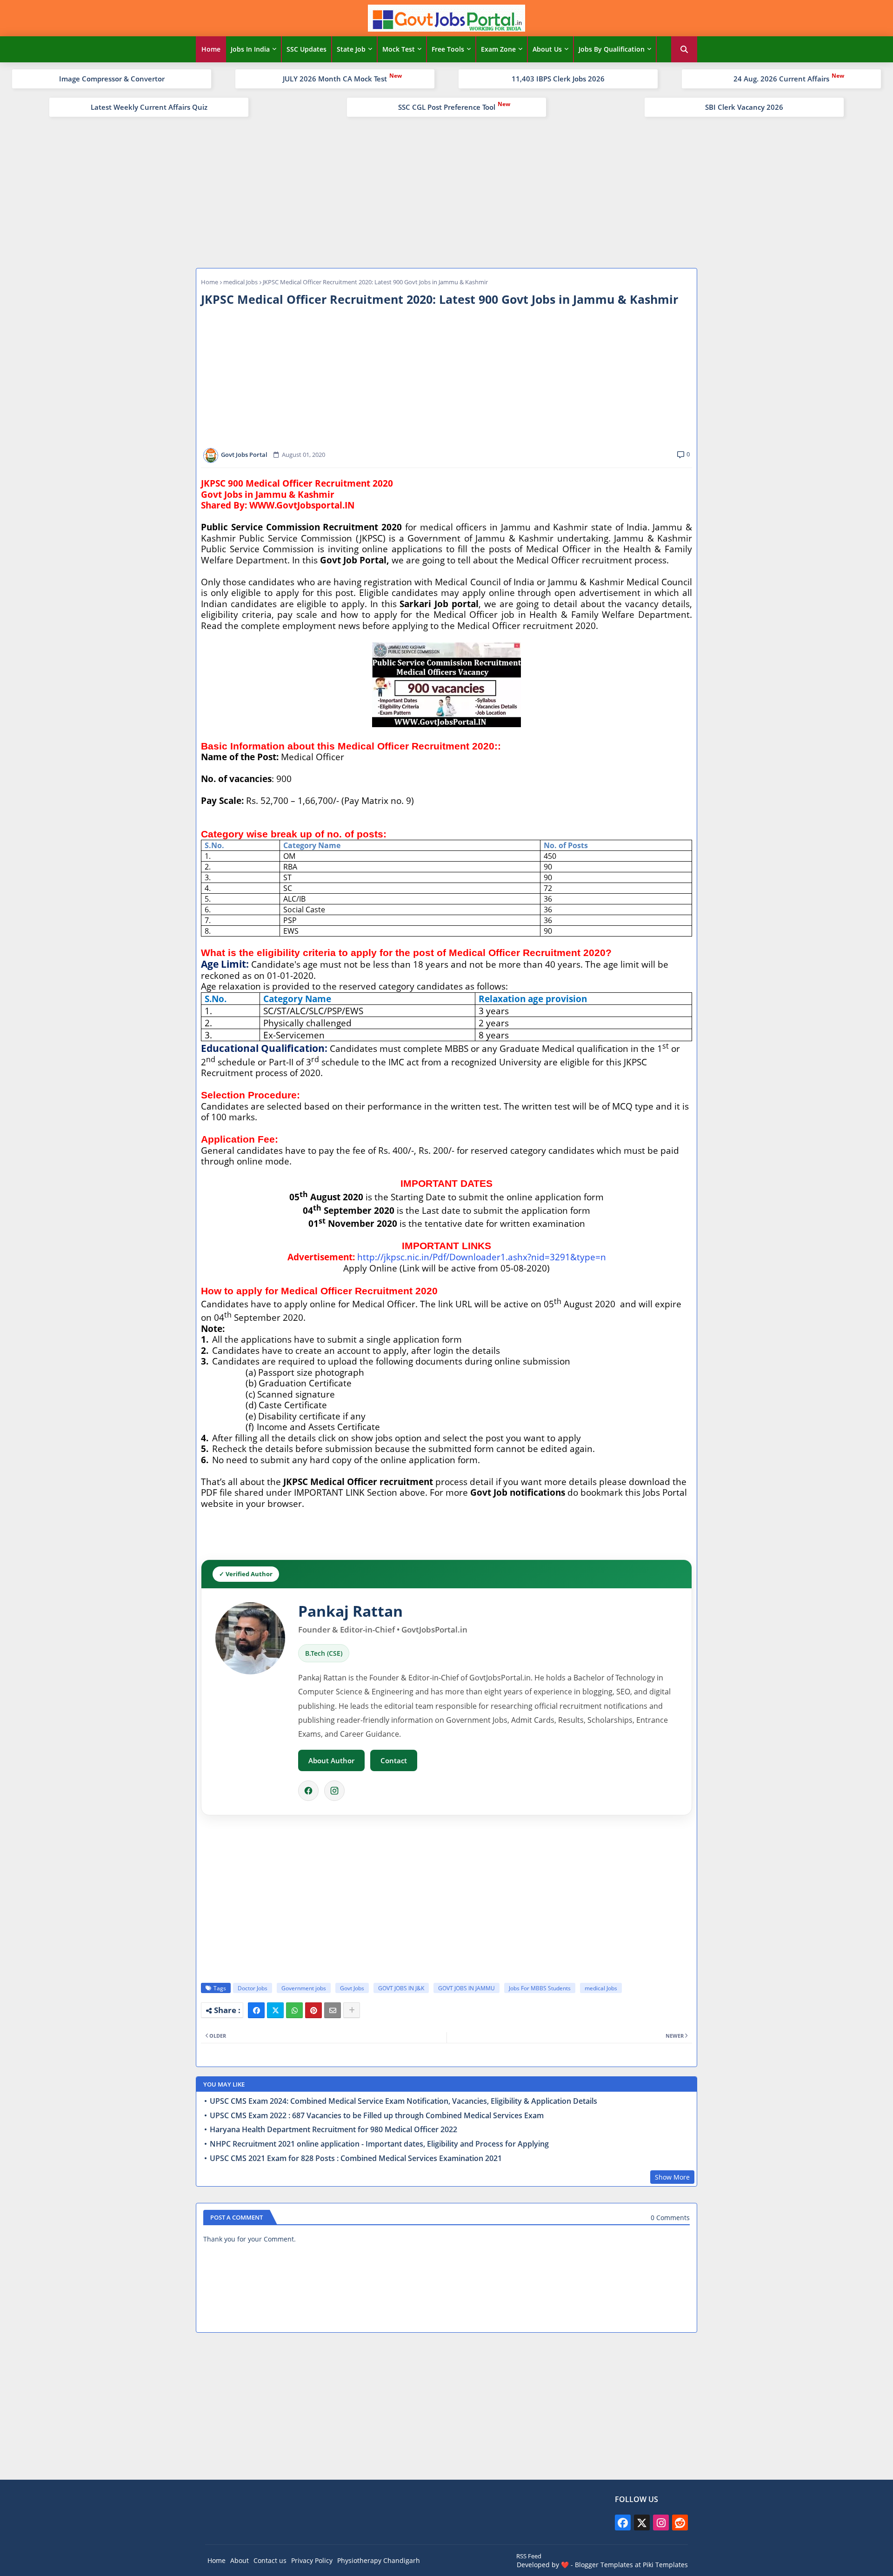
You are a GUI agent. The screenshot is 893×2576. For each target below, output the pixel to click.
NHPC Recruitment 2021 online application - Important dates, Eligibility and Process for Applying (379, 2144)
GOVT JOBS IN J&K (401, 1988)
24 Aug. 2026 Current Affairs (781, 79)
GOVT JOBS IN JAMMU (466, 1988)
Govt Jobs (352, 1988)
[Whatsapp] (294, 2010)
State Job (351, 49)
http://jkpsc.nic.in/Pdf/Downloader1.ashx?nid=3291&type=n (482, 1257)
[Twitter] (275, 2010)
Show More (672, 2177)
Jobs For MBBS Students (540, 1988)
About (240, 2560)
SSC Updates (307, 49)
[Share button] (352, 2010)
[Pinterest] (313, 2010)
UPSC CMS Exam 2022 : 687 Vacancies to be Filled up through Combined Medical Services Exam (377, 2116)
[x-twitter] (642, 2522)
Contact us (270, 2560)
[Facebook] (308, 1791)
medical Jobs (240, 282)
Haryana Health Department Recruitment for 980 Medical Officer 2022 (333, 2130)
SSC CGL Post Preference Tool (447, 107)
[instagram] (661, 2522)
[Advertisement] (446, 191)
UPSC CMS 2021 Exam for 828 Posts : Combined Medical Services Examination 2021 (356, 2158)
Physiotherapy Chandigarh (379, 2560)
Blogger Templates (604, 2565)
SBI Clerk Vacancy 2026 (744, 107)
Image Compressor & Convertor (112, 79)
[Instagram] (334, 1791)
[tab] (211, 49)
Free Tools (448, 49)
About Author (331, 1760)
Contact (394, 1760)
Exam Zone (498, 49)
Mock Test (399, 49)
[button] (684, 49)
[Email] (333, 2010)
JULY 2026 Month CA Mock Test (335, 79)
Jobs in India (250, 49)
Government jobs (304, 1988)
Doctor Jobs (253, 1988)
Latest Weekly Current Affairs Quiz (149, 107)
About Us (547, 49)
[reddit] (680, 2522)
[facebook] (623, 2522)
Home (211, 49)
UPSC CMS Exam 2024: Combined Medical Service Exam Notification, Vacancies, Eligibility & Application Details (403, 2101)
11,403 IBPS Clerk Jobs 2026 (558, 79)
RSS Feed (529, 2556)
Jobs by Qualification (612, 49)
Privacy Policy (312, 2560)
